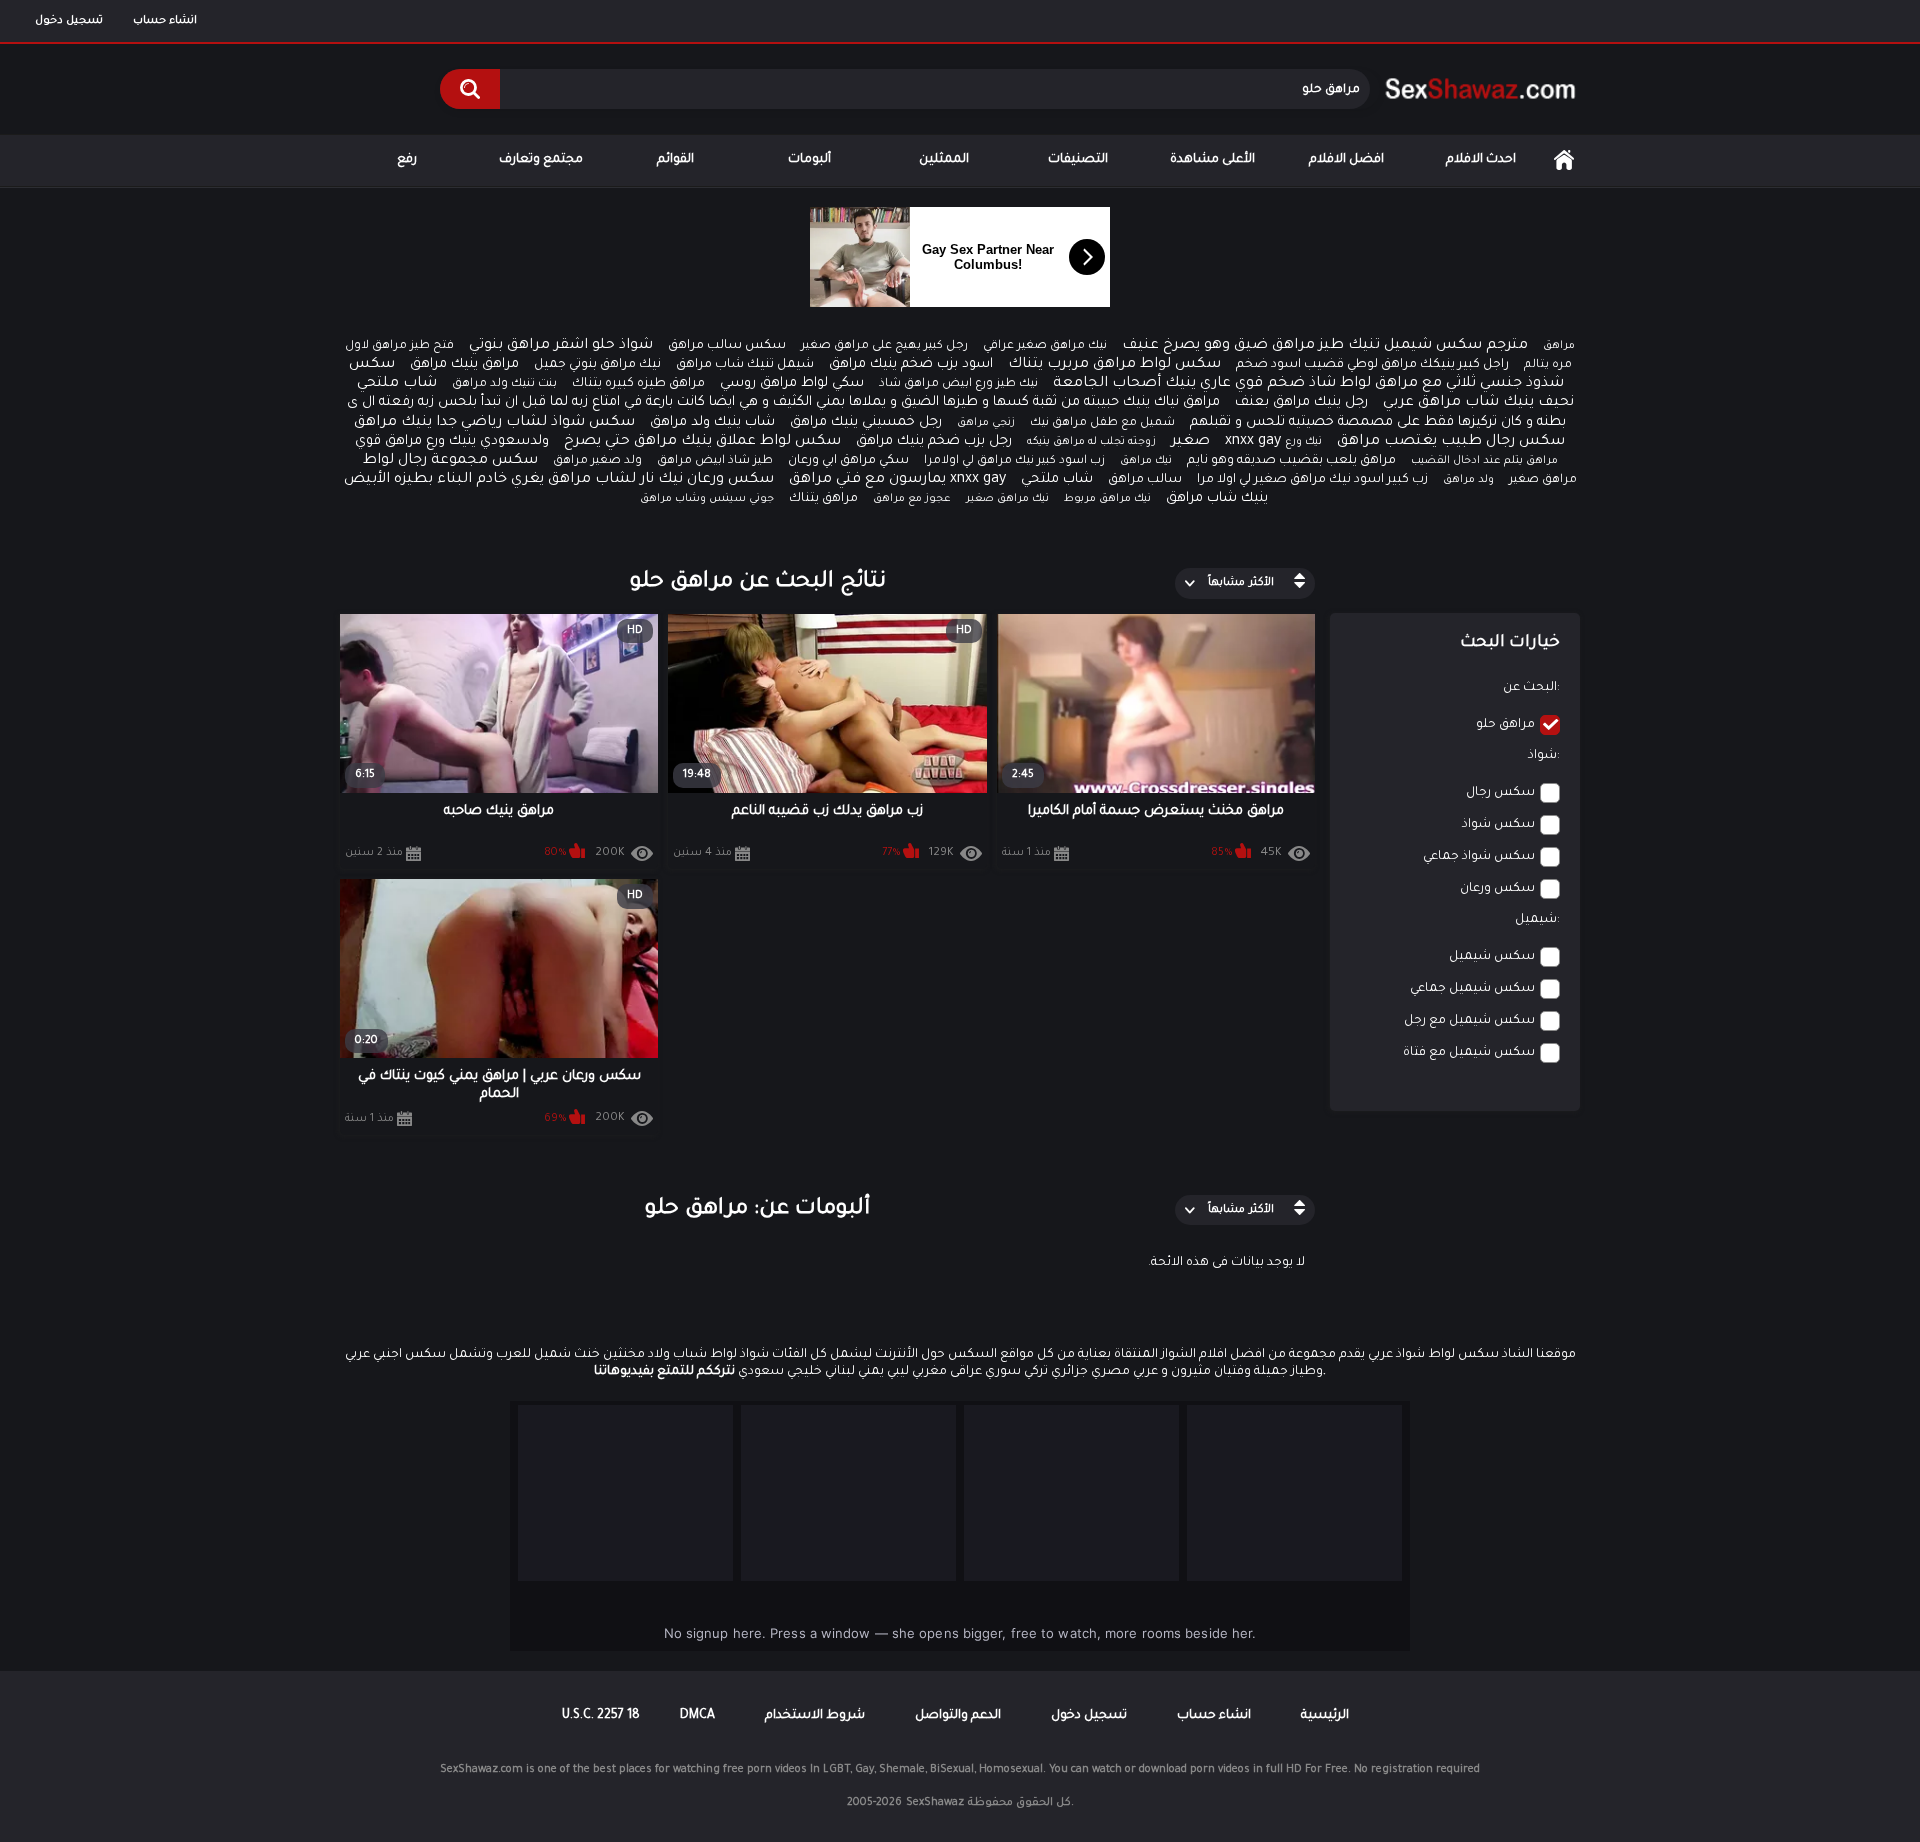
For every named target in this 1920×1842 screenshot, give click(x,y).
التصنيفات (1078, 160)
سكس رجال (1500, 793)
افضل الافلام (1346, 160)
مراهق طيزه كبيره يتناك (638, 384)
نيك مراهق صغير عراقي (1045, 346)
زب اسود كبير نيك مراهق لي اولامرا (1014, 461)
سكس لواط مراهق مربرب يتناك (1114, 365)
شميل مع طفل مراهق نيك (1102, 423)
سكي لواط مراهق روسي (792, 383)
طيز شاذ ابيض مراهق (715, 461)
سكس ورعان (1497, 889)
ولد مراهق (1468, 480)
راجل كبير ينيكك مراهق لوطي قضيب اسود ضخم (1372, 365)
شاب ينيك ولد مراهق (712, 422)
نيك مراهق (1146, 461)
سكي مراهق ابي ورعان (848, 461)
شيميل (1536, 920)
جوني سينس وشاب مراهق (707, 499)
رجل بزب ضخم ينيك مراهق (934, 441)
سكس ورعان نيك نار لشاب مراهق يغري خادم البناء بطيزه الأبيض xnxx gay (675, 480)
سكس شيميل (1492, 957)
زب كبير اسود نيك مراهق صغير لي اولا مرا (1312, 480)
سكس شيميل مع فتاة (1469, 1053)
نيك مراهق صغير (1007, 499)
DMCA (697, 1716)
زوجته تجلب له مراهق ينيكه (1091, 442)
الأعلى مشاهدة (1212, 160)
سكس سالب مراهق (727, 346)
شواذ (1542, 756)
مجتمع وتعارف (541, 160)
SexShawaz (935, 1803)
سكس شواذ (1498, 825)
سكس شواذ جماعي (1479, 857)
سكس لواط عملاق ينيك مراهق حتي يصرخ (702, 442)
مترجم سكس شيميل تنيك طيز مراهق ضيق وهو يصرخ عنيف (1325, 346)
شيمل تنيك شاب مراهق (745, 365)
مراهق (1559, 346)
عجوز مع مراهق (912, 499)
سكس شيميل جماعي (1472, 989)
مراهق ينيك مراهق (464, 364)
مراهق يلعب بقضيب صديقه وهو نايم (1291, 461)
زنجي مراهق (986, 423)
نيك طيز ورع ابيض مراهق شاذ (958, 384)
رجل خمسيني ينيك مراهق (866, 422)
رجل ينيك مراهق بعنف (1301, 402)
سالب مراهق (1145, 480)
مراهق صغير (1543, 480)
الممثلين (944, 160)
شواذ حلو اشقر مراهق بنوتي (561, 346)
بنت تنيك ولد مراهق (504, 384)
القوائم (675, 160)
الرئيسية (1564, 160)
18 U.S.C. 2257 (601, 1716)
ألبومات (809, 160)
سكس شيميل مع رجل (1469, 1021)
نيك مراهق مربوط (1107, 499)
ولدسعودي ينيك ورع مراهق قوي (452, 441)
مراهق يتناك (823, 499)
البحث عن (1530, 688)
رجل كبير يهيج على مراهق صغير (884, 346)
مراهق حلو (1505, 725)
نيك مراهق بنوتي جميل (597, 365)
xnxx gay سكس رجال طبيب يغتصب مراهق (1395, 442)
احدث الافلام (1481, 160)
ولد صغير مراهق (597, 461)
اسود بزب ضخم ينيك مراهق (911, 364)
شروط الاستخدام (815, 1716)
